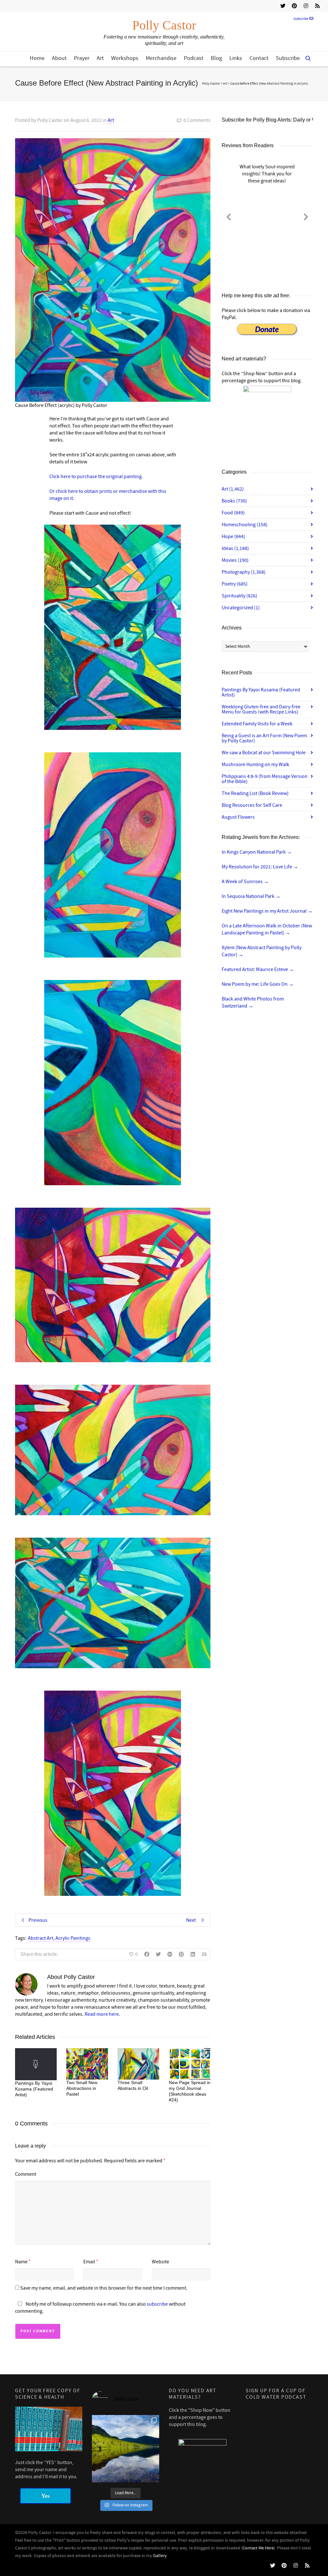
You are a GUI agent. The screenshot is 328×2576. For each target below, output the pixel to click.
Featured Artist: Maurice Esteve (258, 969)
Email (89, 2262)
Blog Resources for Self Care (252, 805)
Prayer (82, 58)
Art (100, 58)
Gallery (160, 2556)
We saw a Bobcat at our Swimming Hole (264, 753)
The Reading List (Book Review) (255, 793)
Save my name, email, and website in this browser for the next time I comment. (104, 2288)
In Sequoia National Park (251, 896)
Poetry (235, 584)
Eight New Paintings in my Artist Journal (267, 911)
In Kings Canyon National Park (257, 852)
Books (234, 501)
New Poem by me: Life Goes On (258, 984)
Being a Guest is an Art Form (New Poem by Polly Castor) (264, 738)
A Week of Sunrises (245, 882)
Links (236, 58)
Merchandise (161, 58)
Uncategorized (241, 608)
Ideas (235, 548)
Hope (233, 536)
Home (37, 58)
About (59, 58)
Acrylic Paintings (73, 1938)
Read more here (102, 2014)
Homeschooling (245, 525)
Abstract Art (41, 1938)
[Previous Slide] (229, 216)
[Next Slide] (306, 216)
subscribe (157, 2304)
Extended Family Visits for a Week (257, 724)
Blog (216, 58)
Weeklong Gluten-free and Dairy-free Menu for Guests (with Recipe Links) (261, 709)
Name (21, 2262)
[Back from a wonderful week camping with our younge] (126, 2449)
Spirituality (239, 596)
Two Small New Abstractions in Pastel (82, 2088)
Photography (244, 572)
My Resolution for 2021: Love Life (260, 867)
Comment (26, 2174)
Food (233, 513)
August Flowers (238, 817)
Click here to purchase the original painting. (96, 477)
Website (160, 2262)
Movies (235, 560)
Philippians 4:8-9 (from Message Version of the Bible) (265, 779)
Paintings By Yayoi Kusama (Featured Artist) (34, 2089)
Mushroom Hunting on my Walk (255, 764)
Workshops (125, 58)
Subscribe (301, 19)
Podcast (194, 58)
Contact (259, 58)
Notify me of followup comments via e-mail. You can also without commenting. (100, 2308)
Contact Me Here (258, 2548)
